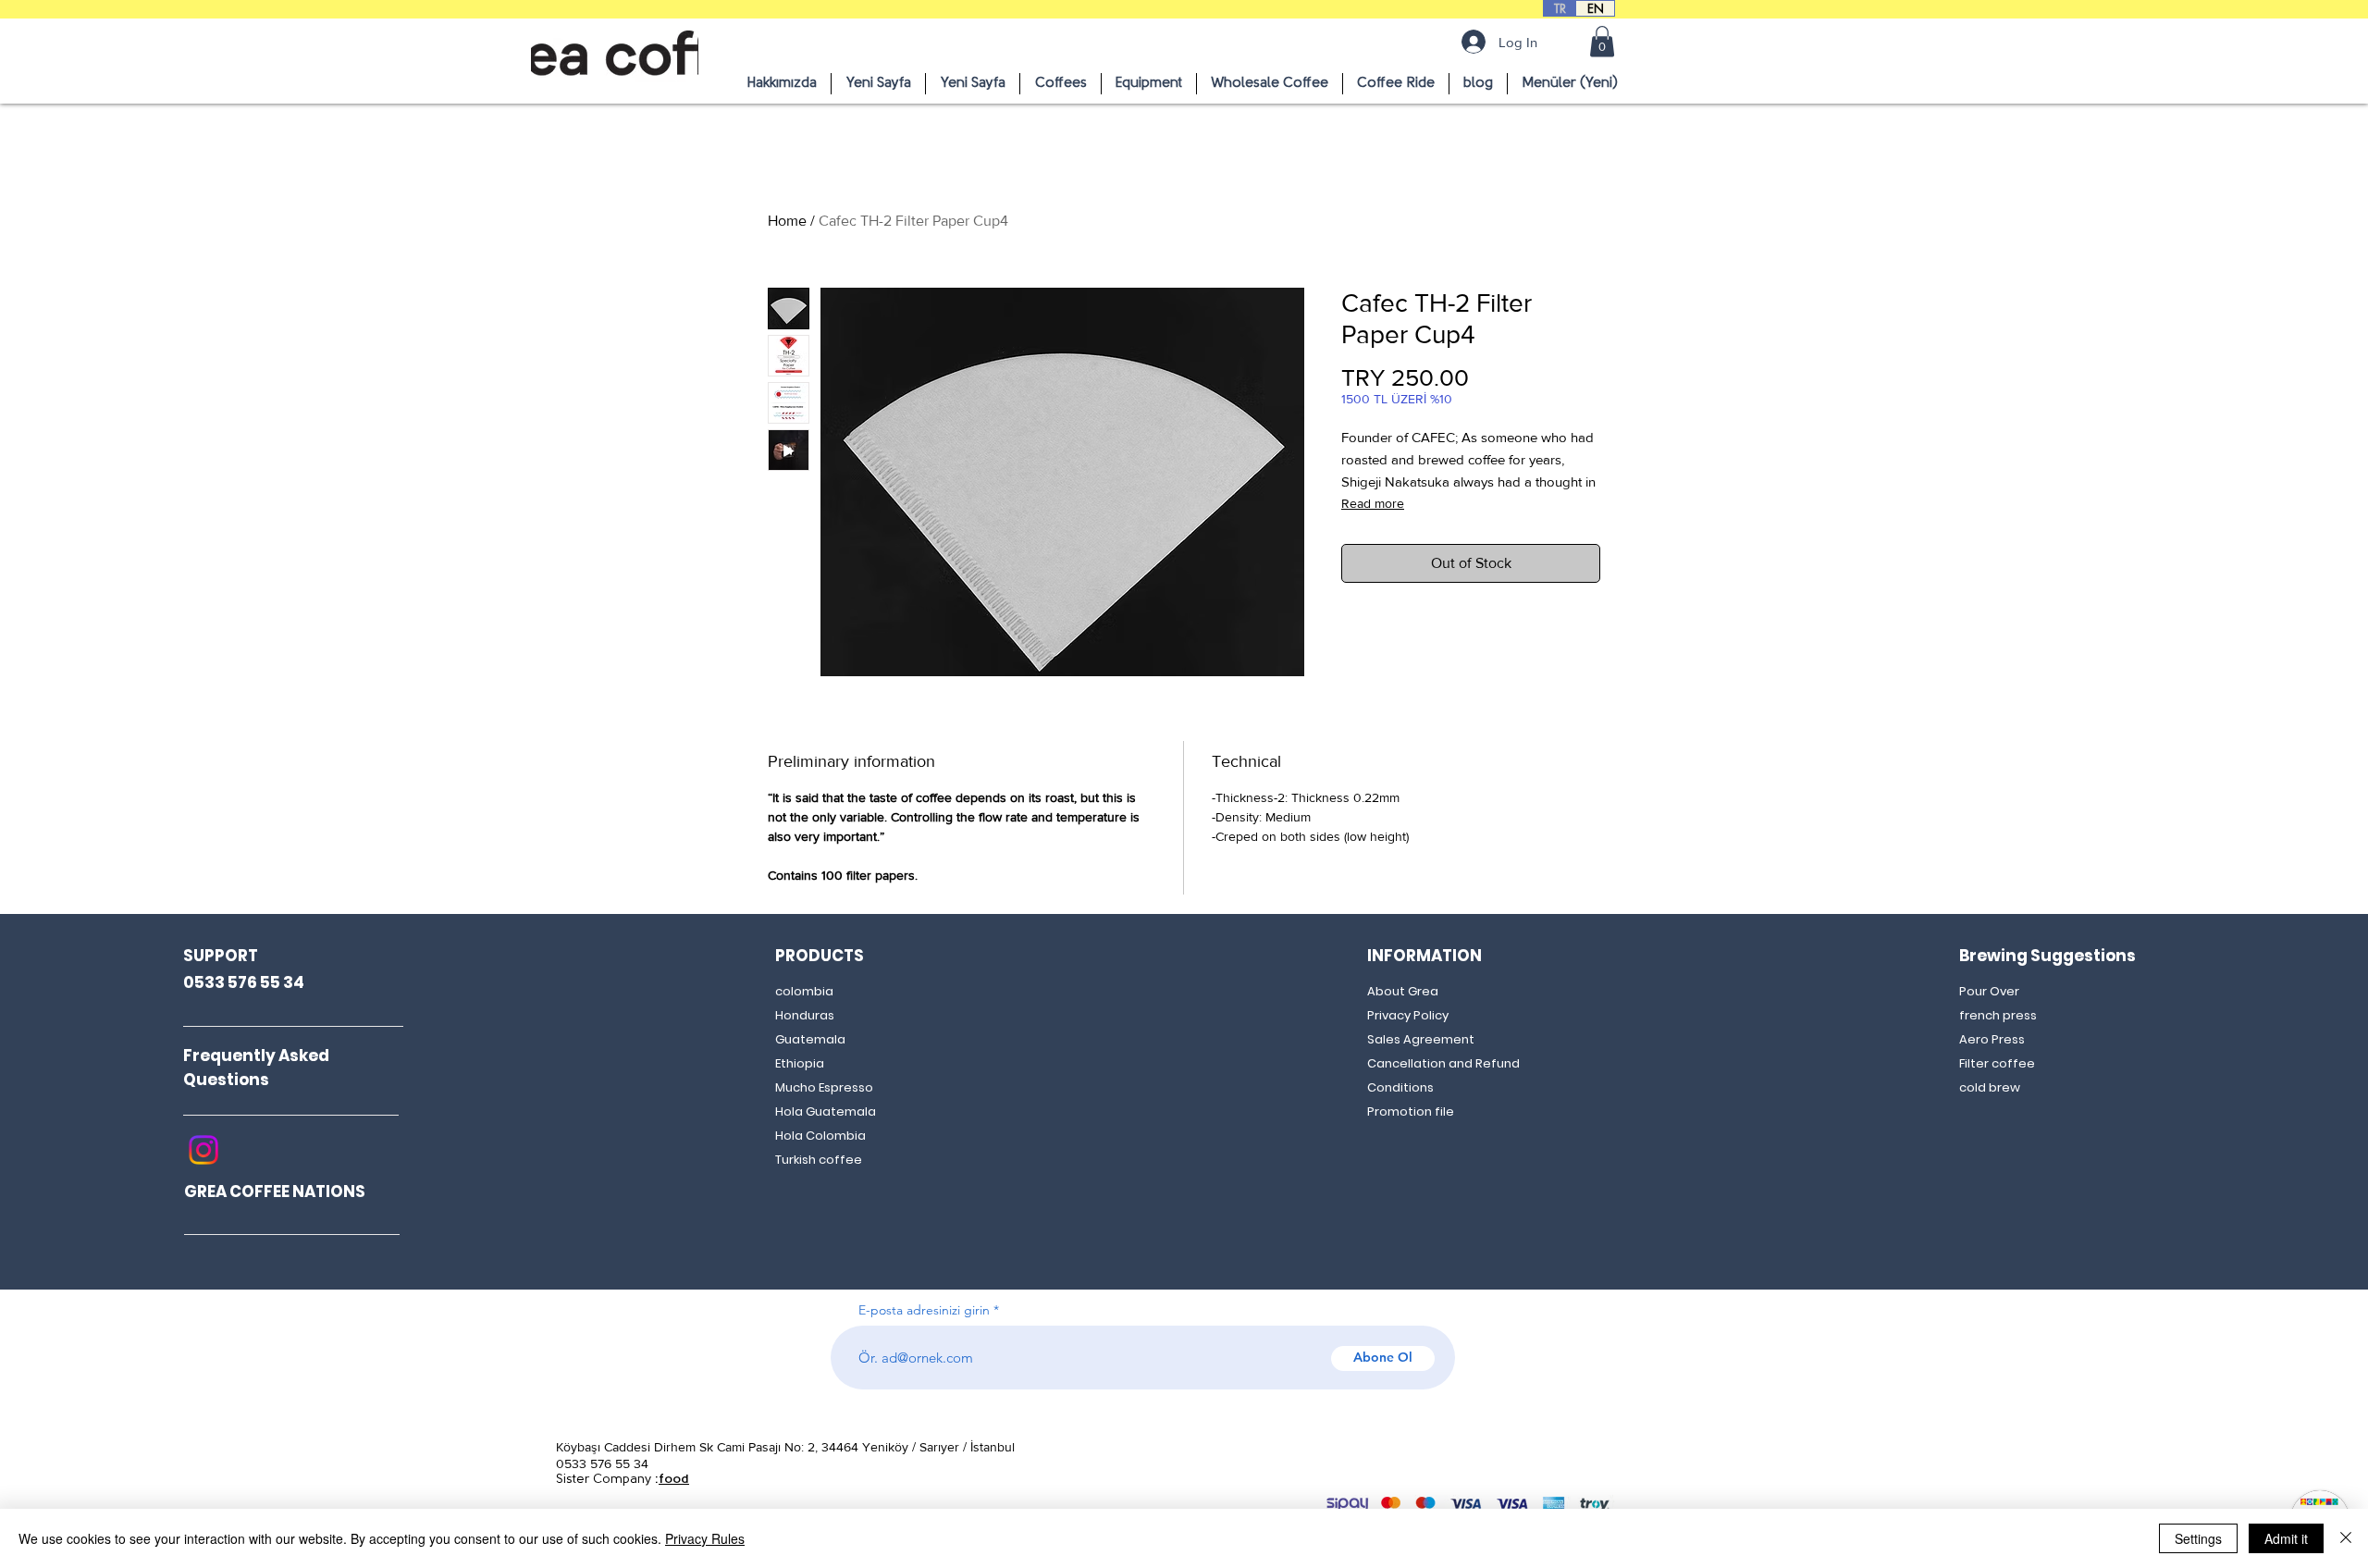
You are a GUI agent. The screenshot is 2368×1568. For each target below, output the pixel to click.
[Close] (2346, 1538)
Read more (1373, 503)
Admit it (2286, 1538)
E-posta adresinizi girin (924, 1310)
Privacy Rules (705, 1538)
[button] (1602, 41)
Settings (2198, 1538)
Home (787, 221)
